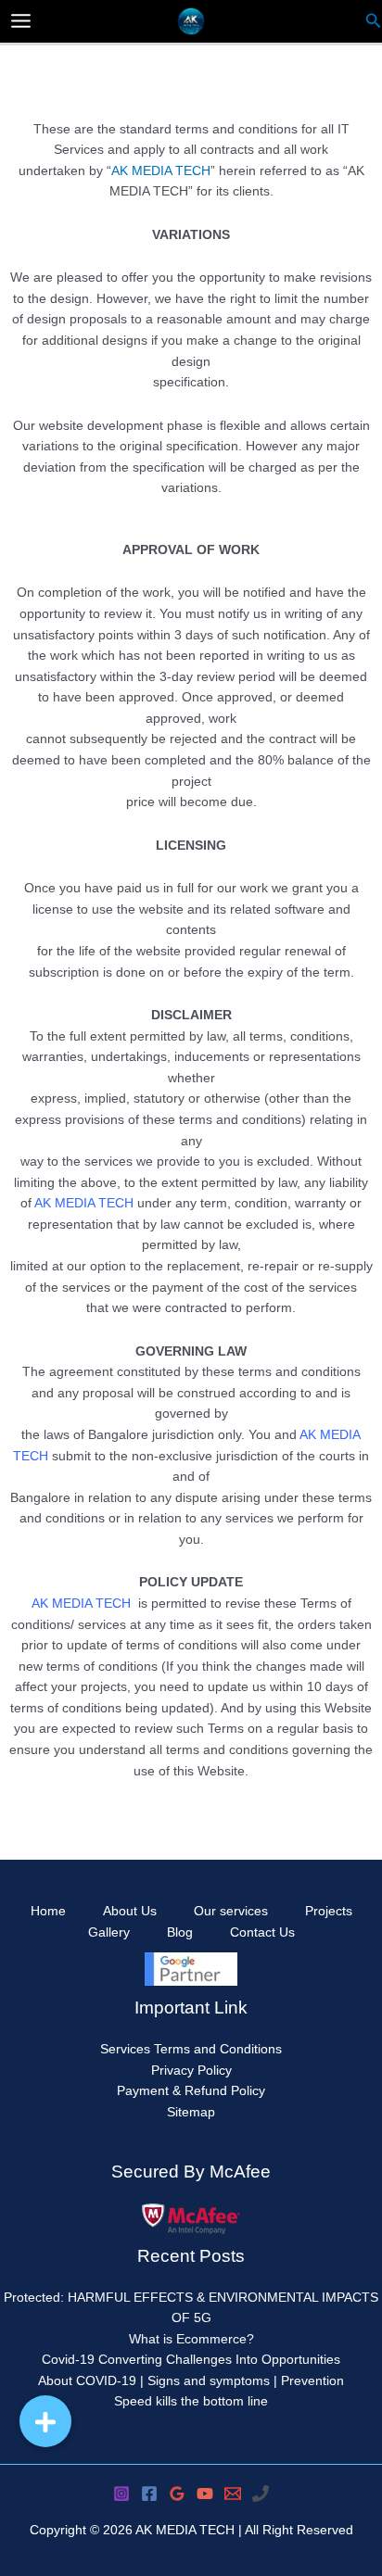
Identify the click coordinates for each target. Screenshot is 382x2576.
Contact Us (262, 1932)
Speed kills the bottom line (191, 2401)
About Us (130, 1911)
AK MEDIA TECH (161, 171)
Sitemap (191, 2112)
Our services (231, 1911)
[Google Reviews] (177, 2494)
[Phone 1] (261, 2494)
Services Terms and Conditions (191, 2049)
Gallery (109, 1932)
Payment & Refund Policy (191, 2091)
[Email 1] (233, 2494)
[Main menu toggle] (21, 21)
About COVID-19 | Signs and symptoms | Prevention (191, 2381)
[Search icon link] (374, 23)
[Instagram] (121, 2494)
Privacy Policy (191, 2071)
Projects (329, 1911)
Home (48, 1911)
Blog (180, 1932)
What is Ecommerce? (191, 2339)
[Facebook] (149, 2494)
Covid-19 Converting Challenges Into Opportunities (191, 2360)
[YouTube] (205, 2494)
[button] (45, 2421)
